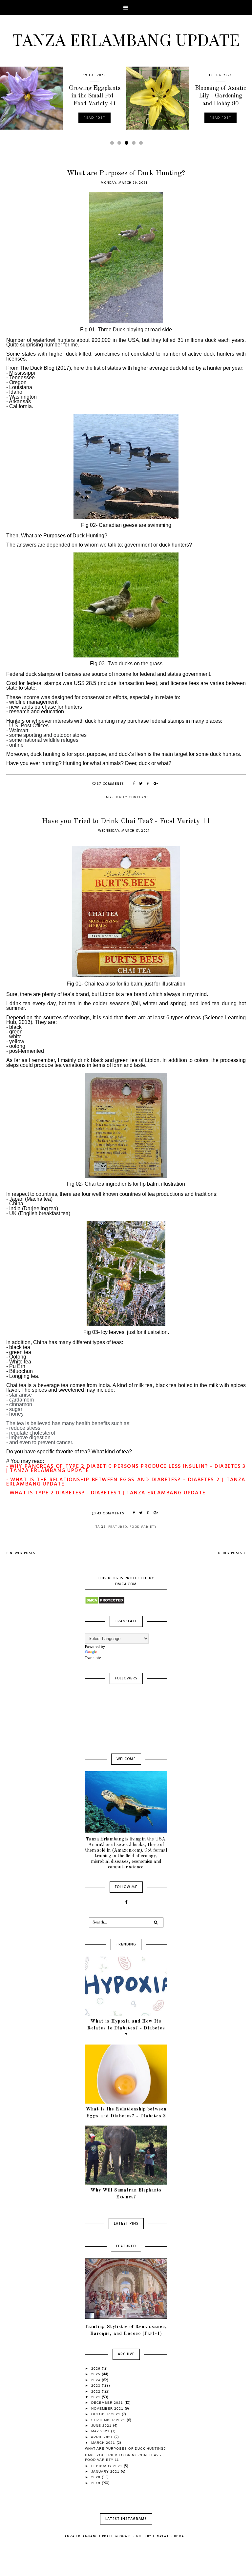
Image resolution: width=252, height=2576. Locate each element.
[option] (63, 98)
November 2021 (108, 2409)
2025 (96, 2374)
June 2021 (102, 2426)
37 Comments (111, 784)
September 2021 (109, 2420)
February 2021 (107, 2466)
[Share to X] (141, 784)
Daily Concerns (132, 797)
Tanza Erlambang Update (126, 39)
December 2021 (108, 2403)
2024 (96, 2380)
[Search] (156, 1922)
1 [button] (113, 145)
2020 (96, 2477)
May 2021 (101, 2431)
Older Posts (230, 1553)
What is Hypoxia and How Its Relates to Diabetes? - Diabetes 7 (126, 2028)
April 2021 (103, 2437)
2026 (96, 2368)
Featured (118, 1527)
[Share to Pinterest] (148, 784)
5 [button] (142, 145)
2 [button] (120, 145)
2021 (96, 2397)
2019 (96, 2483)
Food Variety (143, 1527)
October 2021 (106, 2414)
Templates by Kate (171, 2537)
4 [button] (135, 145)
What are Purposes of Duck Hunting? (126, 173)
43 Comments (111, 1513)
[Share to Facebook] (134, 784)
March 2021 (104, 2443)
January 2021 (106, 2472)
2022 (96, 2391)
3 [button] (128, 145)
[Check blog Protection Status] (126, 1600)
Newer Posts (22, 1553)
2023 (96, 2386)
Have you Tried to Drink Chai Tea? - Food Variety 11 (126, 821)
